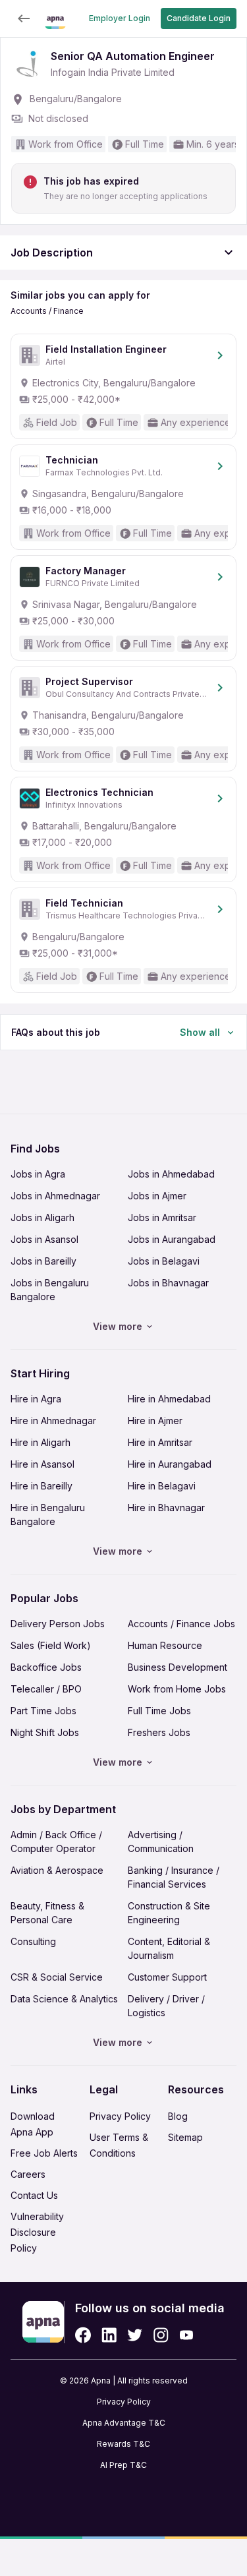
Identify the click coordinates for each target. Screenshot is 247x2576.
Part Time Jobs (43, 1711)
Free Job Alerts (44, 2153)
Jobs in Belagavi (164, 1261)
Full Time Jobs (159, 1711)
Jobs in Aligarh (42, 1217)
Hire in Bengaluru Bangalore (48, 1514)
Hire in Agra (36, 1399)
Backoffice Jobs (46, 1667)
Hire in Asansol (42, 1464)
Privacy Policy (120, 2116)
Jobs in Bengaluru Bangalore (50, 1290)
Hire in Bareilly (41, 1486)
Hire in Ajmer (155, 1421)
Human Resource (165, 1645)
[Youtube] (186, 2335)
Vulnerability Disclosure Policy (37, 2232)
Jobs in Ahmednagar (55, 1196)
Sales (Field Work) (51, 1645)
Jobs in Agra (38, 1174)
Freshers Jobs (159, 1732)
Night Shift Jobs (45, 1732)
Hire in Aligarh (41, 1442)
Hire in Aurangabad (170, 1464)
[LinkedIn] (109, 2335)
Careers (28, 2174)
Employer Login (120, 18)
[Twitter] (135, 2335)
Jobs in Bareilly (43, 1261)
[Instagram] (161, 2335)
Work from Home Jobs (177, 1689)
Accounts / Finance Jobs (181, 1624)
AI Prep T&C (123, 2465)
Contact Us (34, 2195)
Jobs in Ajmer (157, 1196)
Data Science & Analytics (64, 1999)
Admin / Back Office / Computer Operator (56, 1842)
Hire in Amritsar (160, 1442)
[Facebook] (83, 2335)
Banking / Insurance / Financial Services (174, 1877)
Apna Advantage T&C (124, 2423)
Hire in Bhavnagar (166, 1508)
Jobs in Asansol (44, 1239)
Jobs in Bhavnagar (168, 1283)
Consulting (33, 1941)
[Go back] (24, 18)
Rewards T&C (123, 2444)
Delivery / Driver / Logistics (166, 2006)
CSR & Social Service (57, 1977)
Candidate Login (199, 18)
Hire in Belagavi (162, 1486)
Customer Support (167, 1977)
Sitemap (185, 2137)
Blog (178, 2116)
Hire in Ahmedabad (169, 1399)
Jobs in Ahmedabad (171, 1174)
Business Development (178, 1667)
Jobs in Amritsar (162, 1217)
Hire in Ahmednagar (53, 1421)
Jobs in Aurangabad (172, 1239)
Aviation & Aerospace (57, 1870)
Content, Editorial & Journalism (169, 1948)
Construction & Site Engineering (169, 1913)
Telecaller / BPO (46, 1689)
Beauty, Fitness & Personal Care (47, 1913)
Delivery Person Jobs (58, 1624)
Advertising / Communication (161, 1842)
